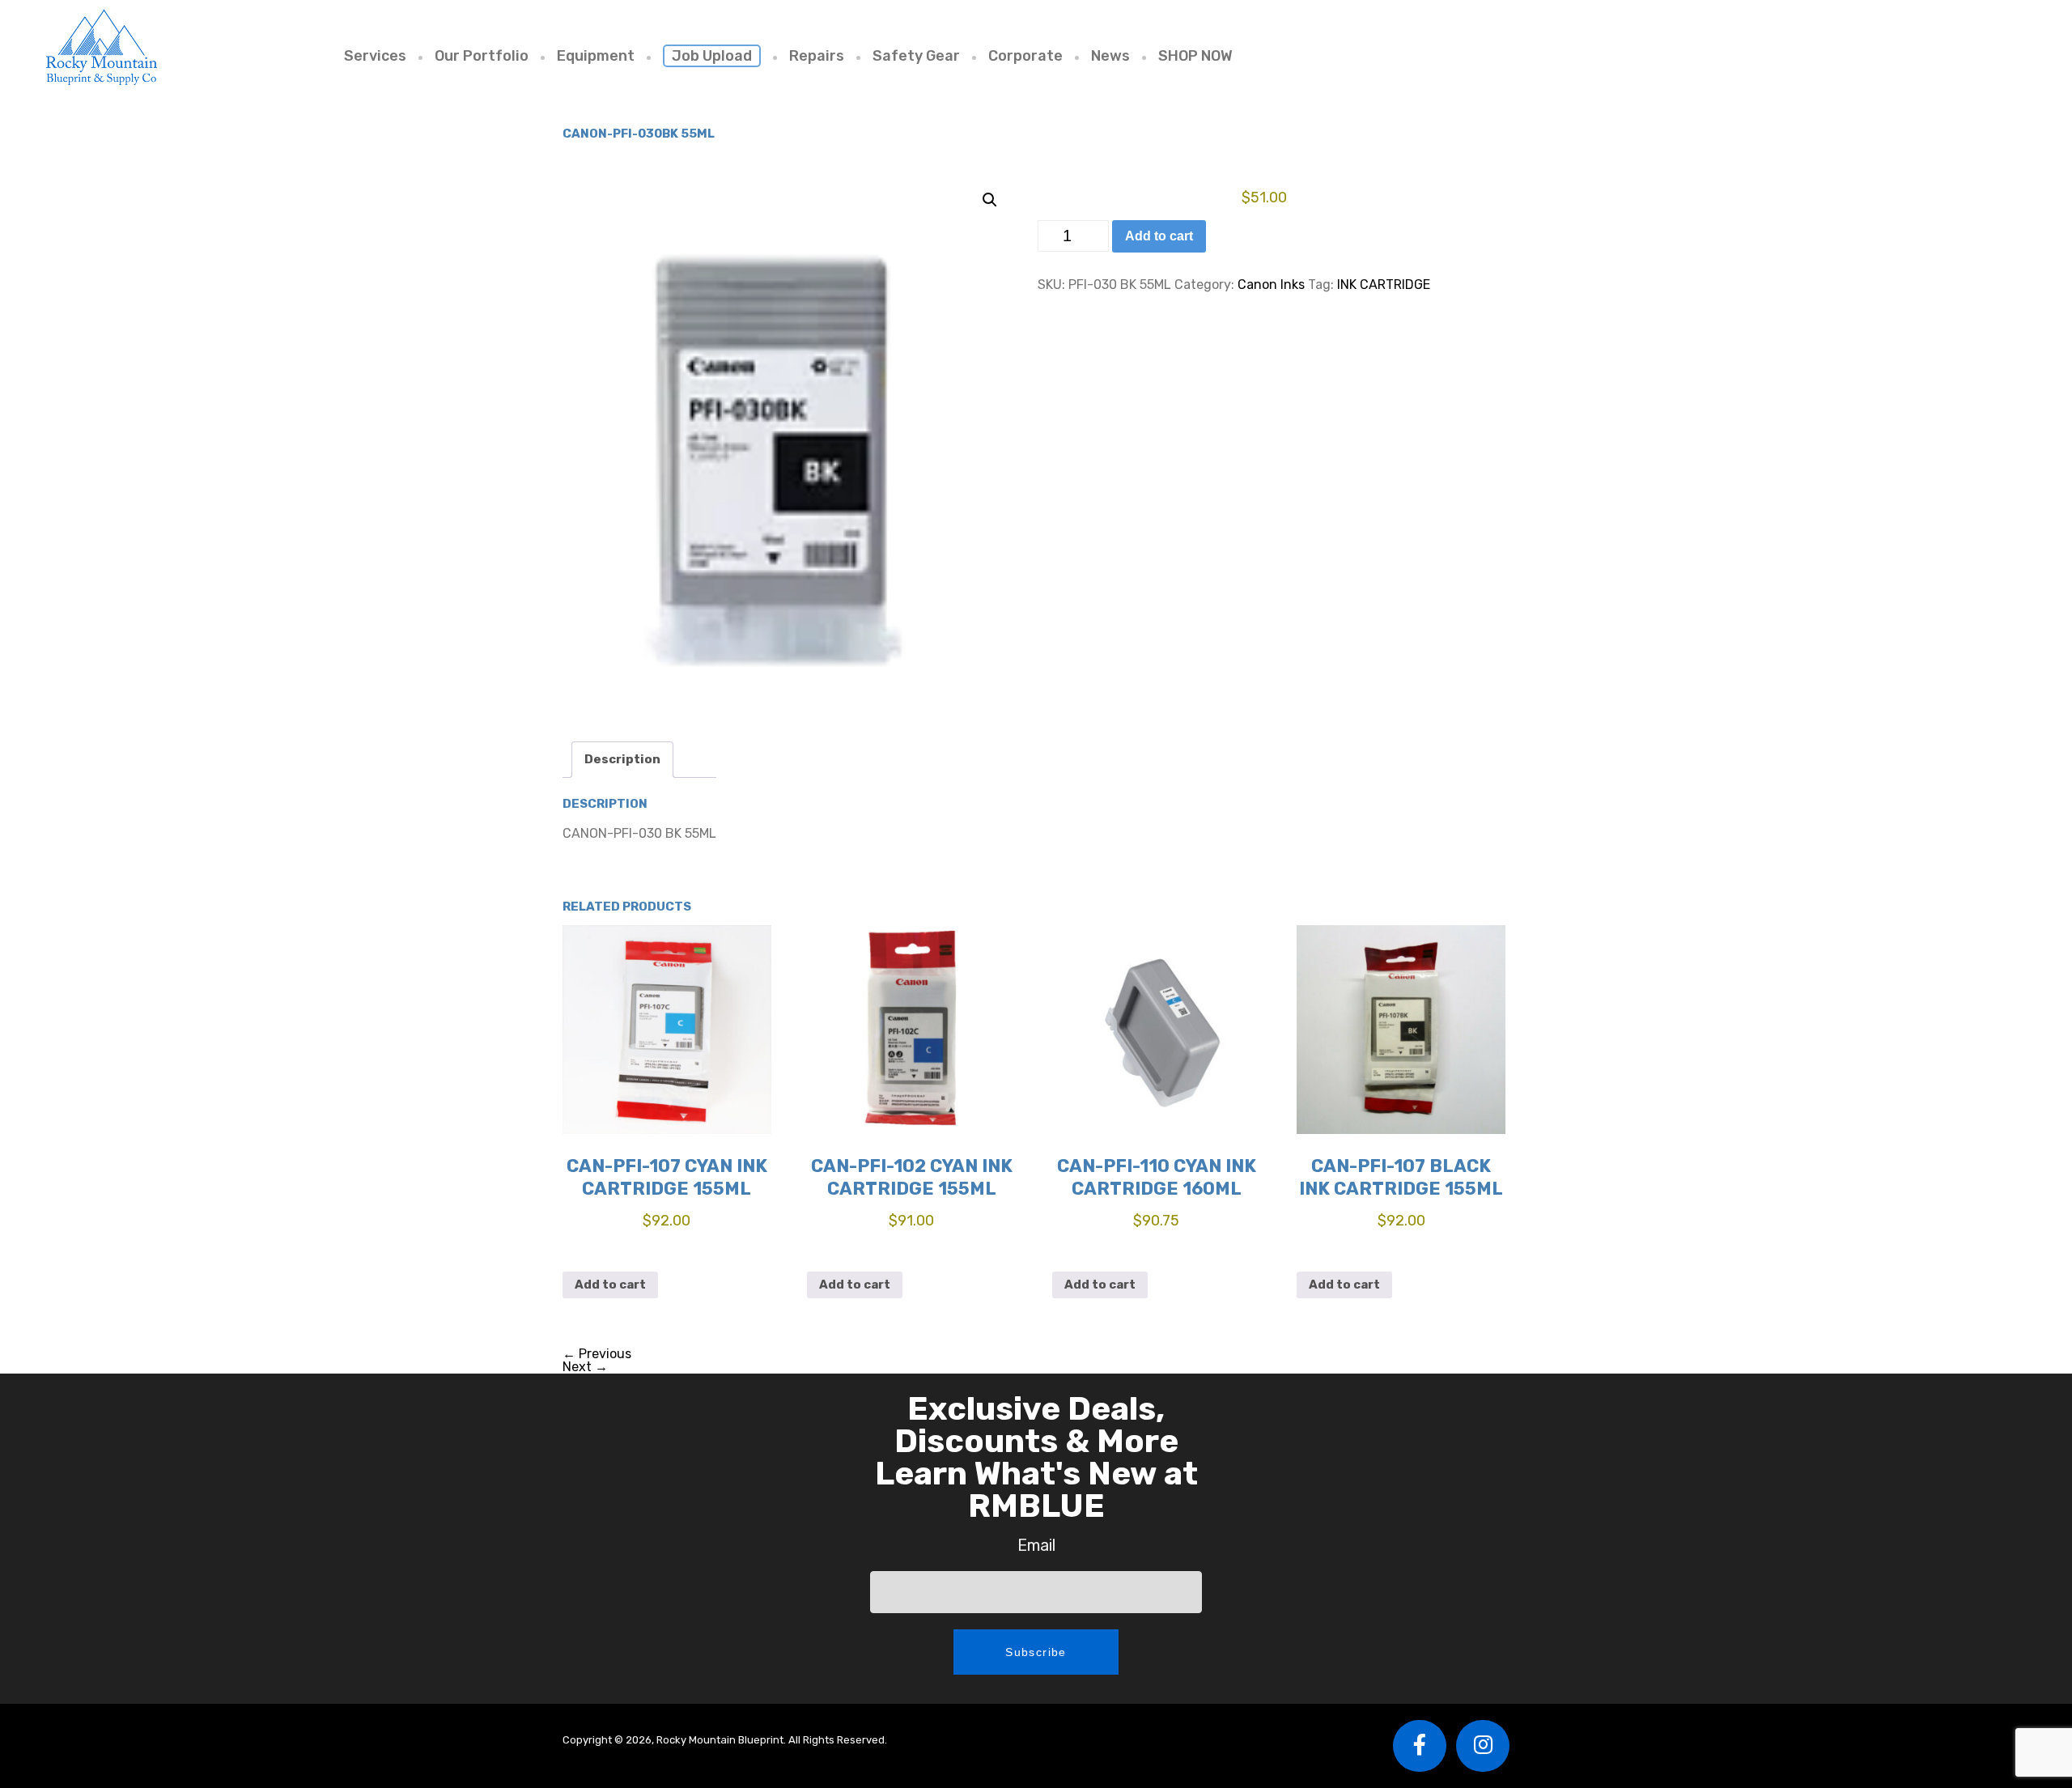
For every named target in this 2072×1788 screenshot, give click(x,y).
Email (1036, 1545)
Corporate (1025, 56)
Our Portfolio (482, 56)
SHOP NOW (1195, 56)
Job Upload (712, 56)
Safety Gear (916, 56)
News (1110, 56)
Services (375, 56)
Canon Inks (1271, 285)
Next (585, 1367)
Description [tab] (622, 759)
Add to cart (1159, 236)
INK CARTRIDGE (1384, 285)
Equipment (596, 56)
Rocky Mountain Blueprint (101, 47)
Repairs (817, 56)
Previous (597, 1354)
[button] (990, 200)
